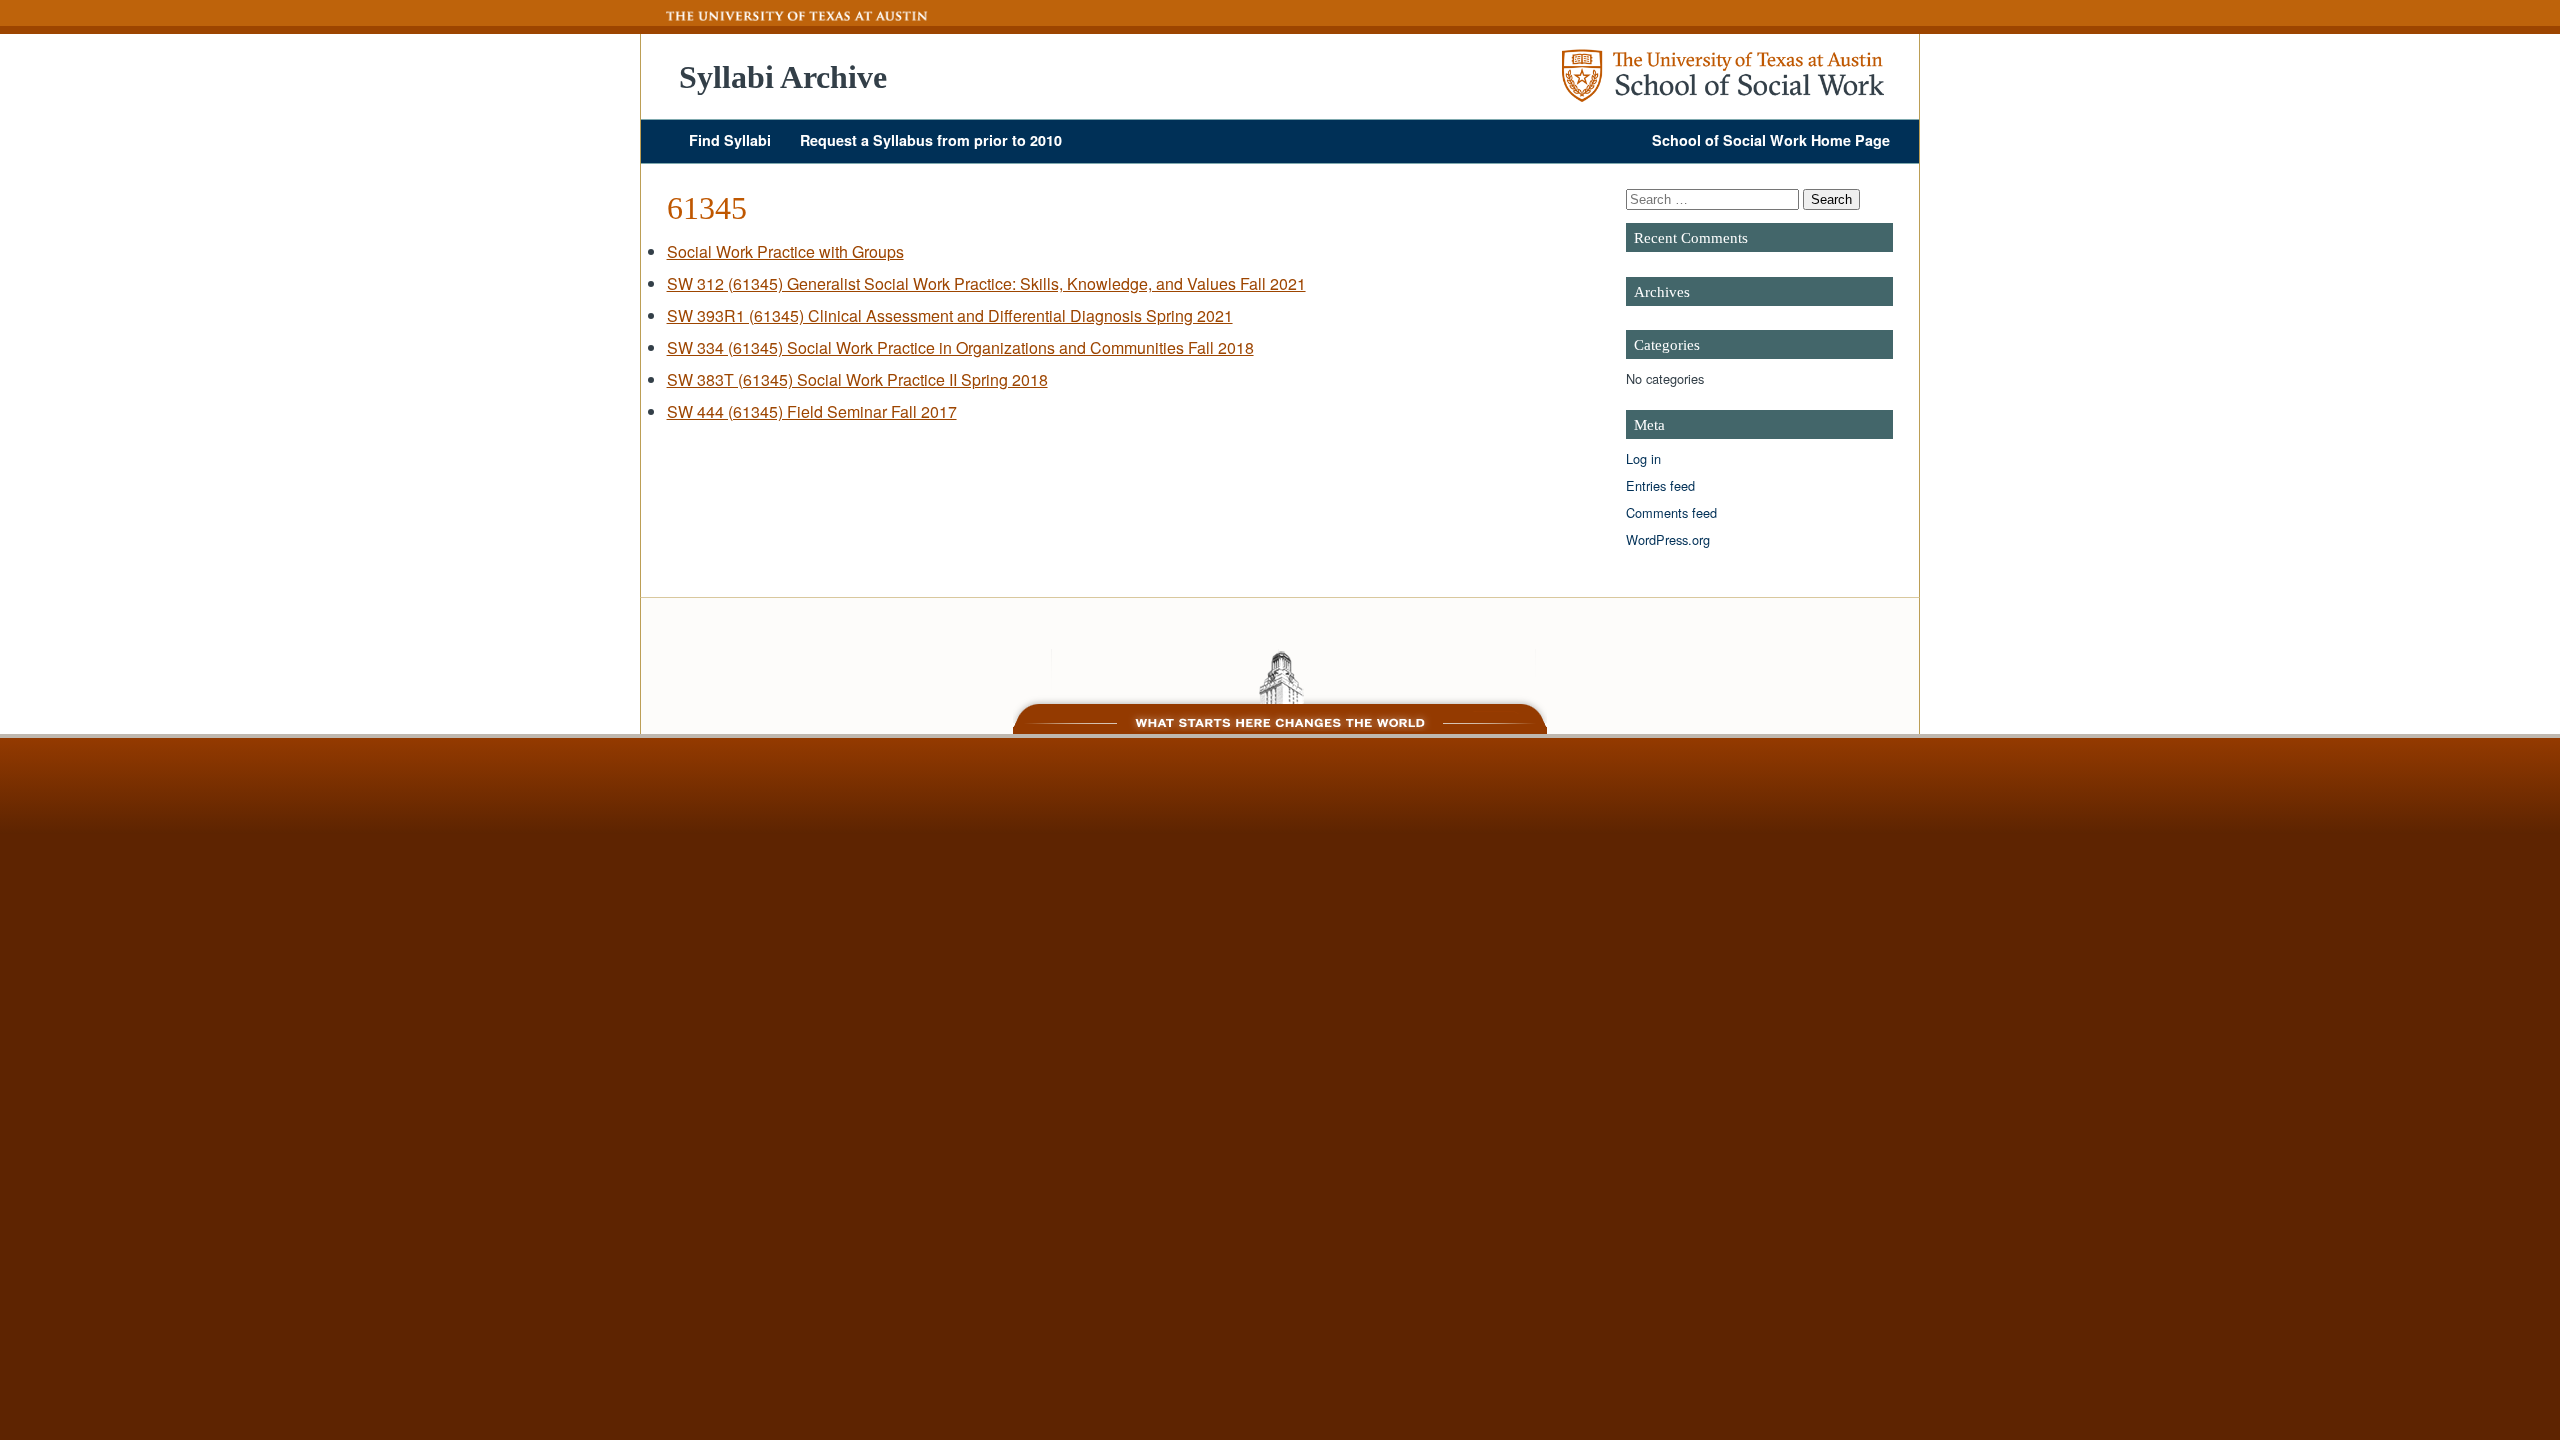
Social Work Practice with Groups (785, 251)
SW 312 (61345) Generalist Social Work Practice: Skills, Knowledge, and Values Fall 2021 (986, 283)
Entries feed (1660, 485)
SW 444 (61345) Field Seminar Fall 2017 (812, 411)
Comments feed (1671, 512)
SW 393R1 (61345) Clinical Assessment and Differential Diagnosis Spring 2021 (950, 315)
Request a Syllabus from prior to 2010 (931, 140)
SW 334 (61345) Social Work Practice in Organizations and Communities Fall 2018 (960, 347)
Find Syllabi (730, 140)
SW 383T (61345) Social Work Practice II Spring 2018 (857, 379)
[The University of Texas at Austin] (785, 16)
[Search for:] (1714, 198)
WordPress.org (1668, 539)
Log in (1643, 458)
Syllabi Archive (783, 77)
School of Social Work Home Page (1771, 140)
